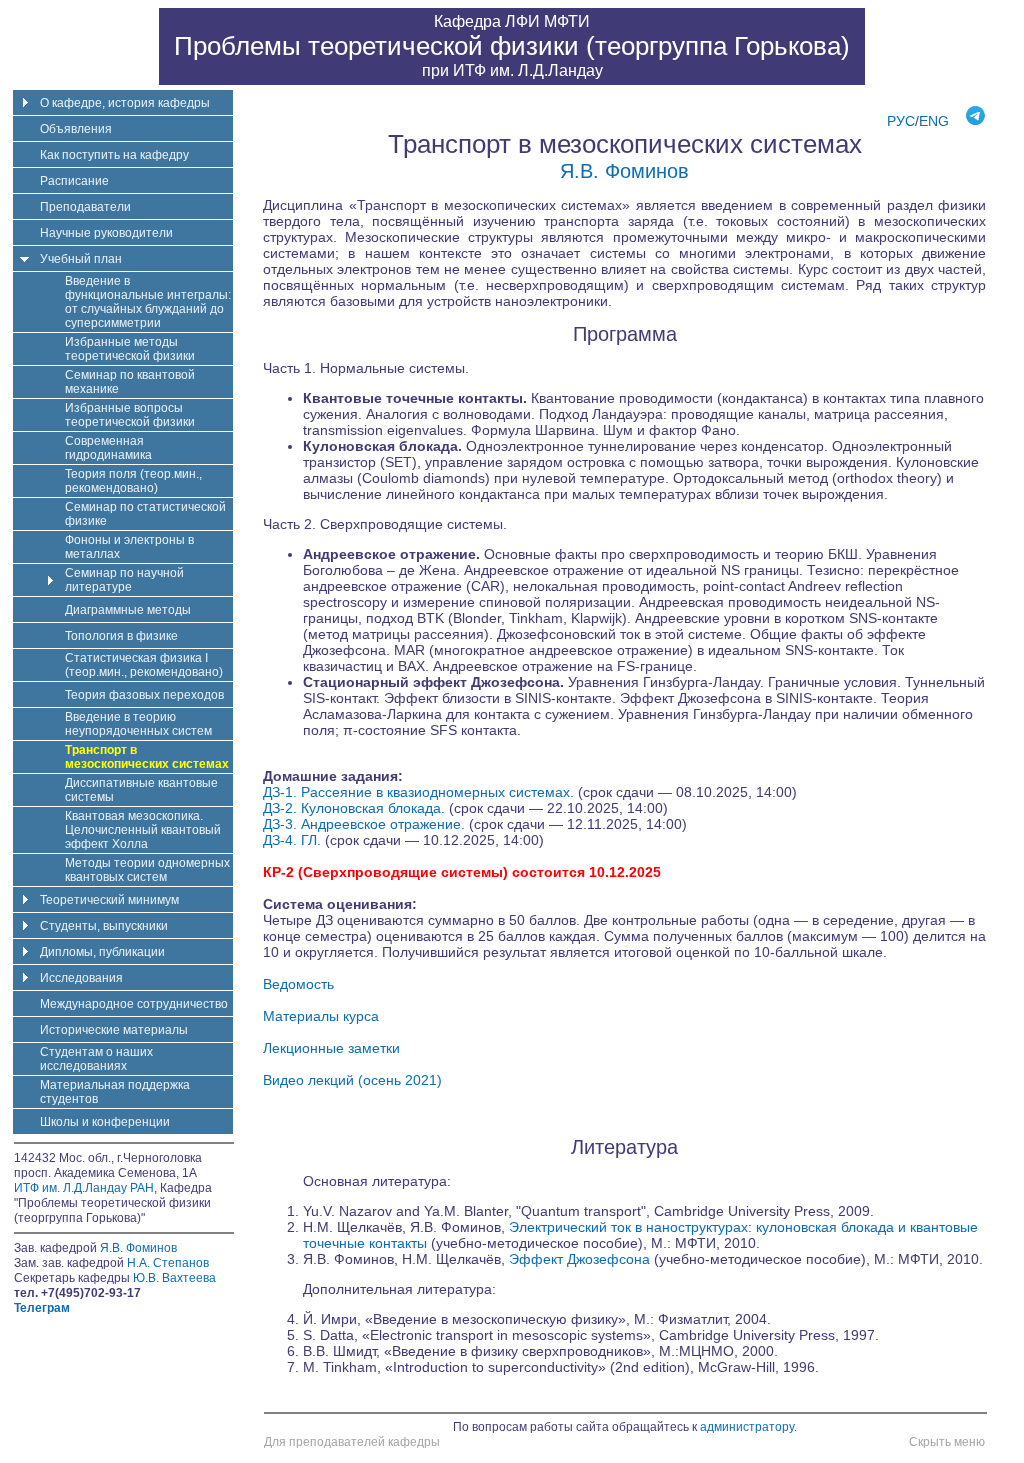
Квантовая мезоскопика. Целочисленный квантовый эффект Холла (143, 830)
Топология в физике (121, 636)
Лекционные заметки (331, 1048)
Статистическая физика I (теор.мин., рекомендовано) (144, 665)
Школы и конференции (105, 1122)
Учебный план (81, 259)
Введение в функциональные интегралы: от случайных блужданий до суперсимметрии (148, 302)
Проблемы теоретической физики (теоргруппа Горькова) (512, 46)
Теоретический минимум (109, 900)
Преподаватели (85, 207)
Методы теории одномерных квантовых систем (147, 870)
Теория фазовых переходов (144, 695)
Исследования (81, 978)
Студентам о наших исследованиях (96, 1059)
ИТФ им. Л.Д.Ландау (528, 70)
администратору (747, 1427)
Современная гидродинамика (108, 448)
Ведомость (298, 984)
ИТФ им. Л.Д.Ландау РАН (84, 1188)
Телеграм (42, 1308)
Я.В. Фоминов (624, 171)
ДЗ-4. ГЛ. (294, 840)
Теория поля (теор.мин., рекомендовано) (133, 481)
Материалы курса (321, 1016)
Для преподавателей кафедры (352, 1442)
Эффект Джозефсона (579, 1259)
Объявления (76, 129)
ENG (934, 121)
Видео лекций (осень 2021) (352, 1080)
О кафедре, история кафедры (125, 103)
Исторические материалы (114, 1030)
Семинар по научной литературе (124, 580)
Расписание (74, 181)
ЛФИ (522, 21)
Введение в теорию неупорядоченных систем (138, 724)
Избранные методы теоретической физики (130, 349)
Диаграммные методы (128, 610)
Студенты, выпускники (104, 926)
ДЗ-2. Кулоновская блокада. (356, 808)
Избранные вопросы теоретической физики (130, 415)
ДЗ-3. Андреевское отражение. (366, 824)
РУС (901, 121)
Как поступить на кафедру (114, 155)
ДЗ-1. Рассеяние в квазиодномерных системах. (420, 792)
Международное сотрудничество (134, 1004)
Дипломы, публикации (102, 952)
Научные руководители (106, 233)
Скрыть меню (947, 1442)
